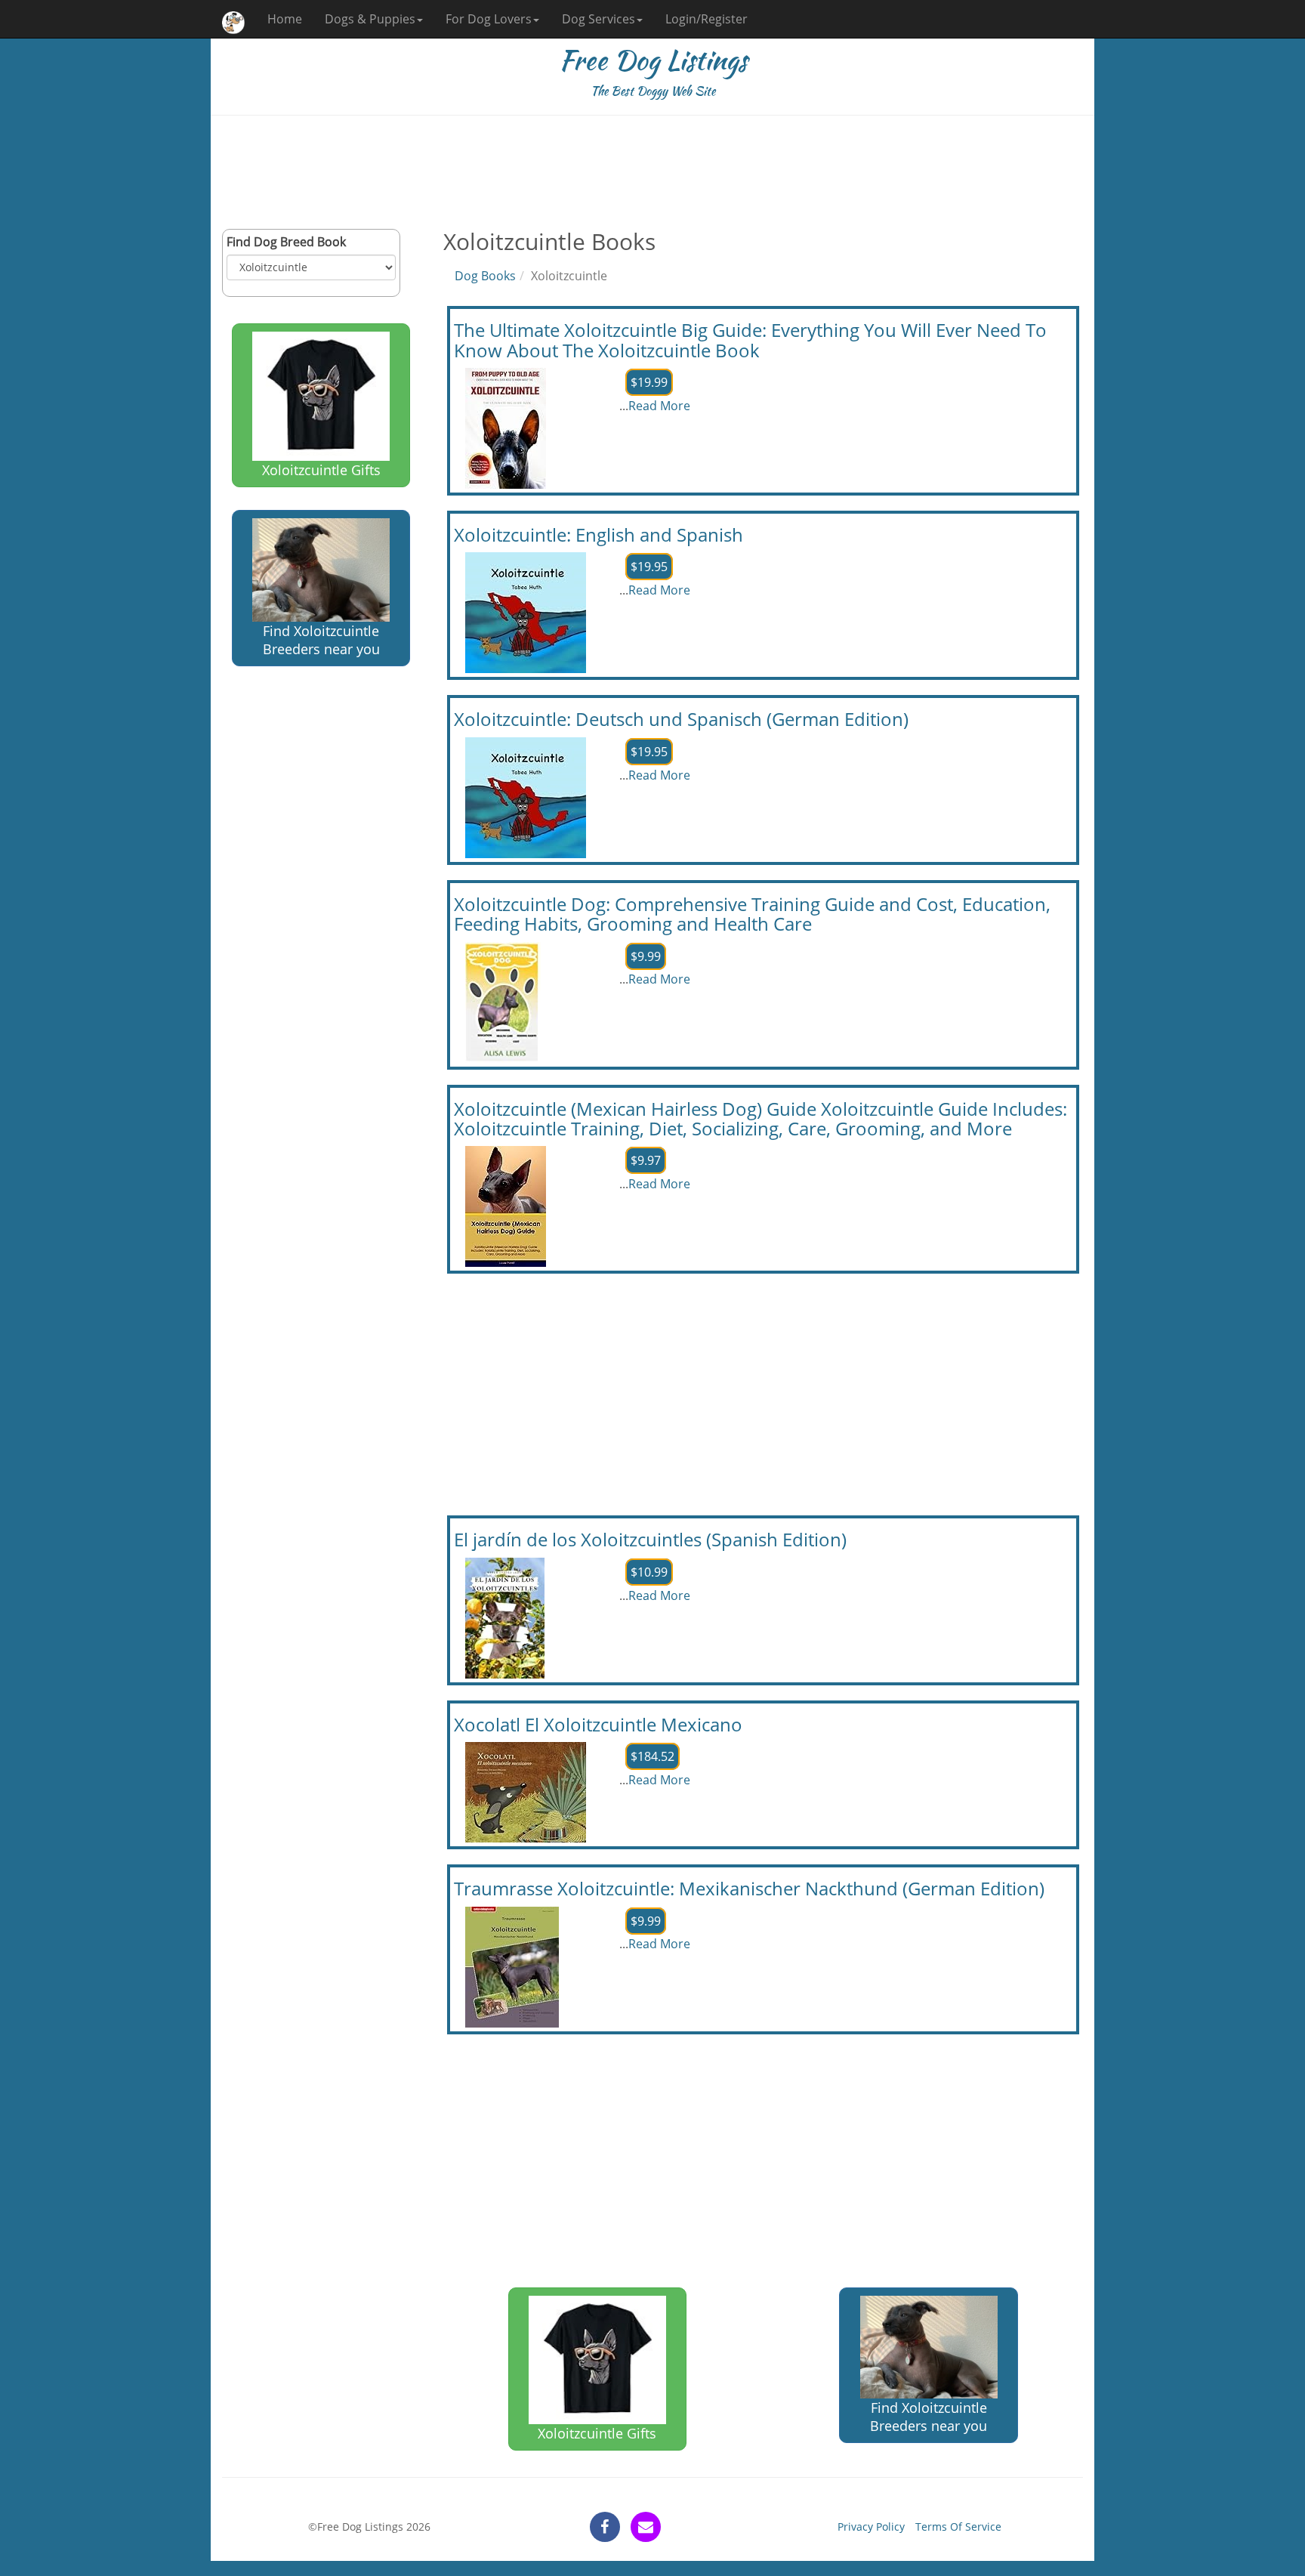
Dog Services (599, 19)
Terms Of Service (958, 2527)
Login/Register (706, 19)
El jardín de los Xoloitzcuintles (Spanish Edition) (650, 1539)
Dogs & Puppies (370, 19)
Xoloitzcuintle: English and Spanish (599, 534)
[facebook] (605, 2527)
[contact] (646, 2527)
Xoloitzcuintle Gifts (321, 470)
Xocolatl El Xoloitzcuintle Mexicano (598, 1724)
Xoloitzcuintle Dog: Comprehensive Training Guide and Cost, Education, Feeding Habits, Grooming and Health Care (752, 914)
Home (285, 19)
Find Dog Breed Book (286, 242)
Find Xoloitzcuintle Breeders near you (321, 640)
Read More (659, 406)
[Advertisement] (652, 172)
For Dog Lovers (489, 19)
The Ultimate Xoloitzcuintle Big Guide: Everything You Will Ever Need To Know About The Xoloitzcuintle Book (750, 340)
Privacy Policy (871, 2527)
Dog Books (485, 276)
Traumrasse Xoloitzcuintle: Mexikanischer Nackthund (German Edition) (749, 1888)
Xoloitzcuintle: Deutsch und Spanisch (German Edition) (681, 719)
